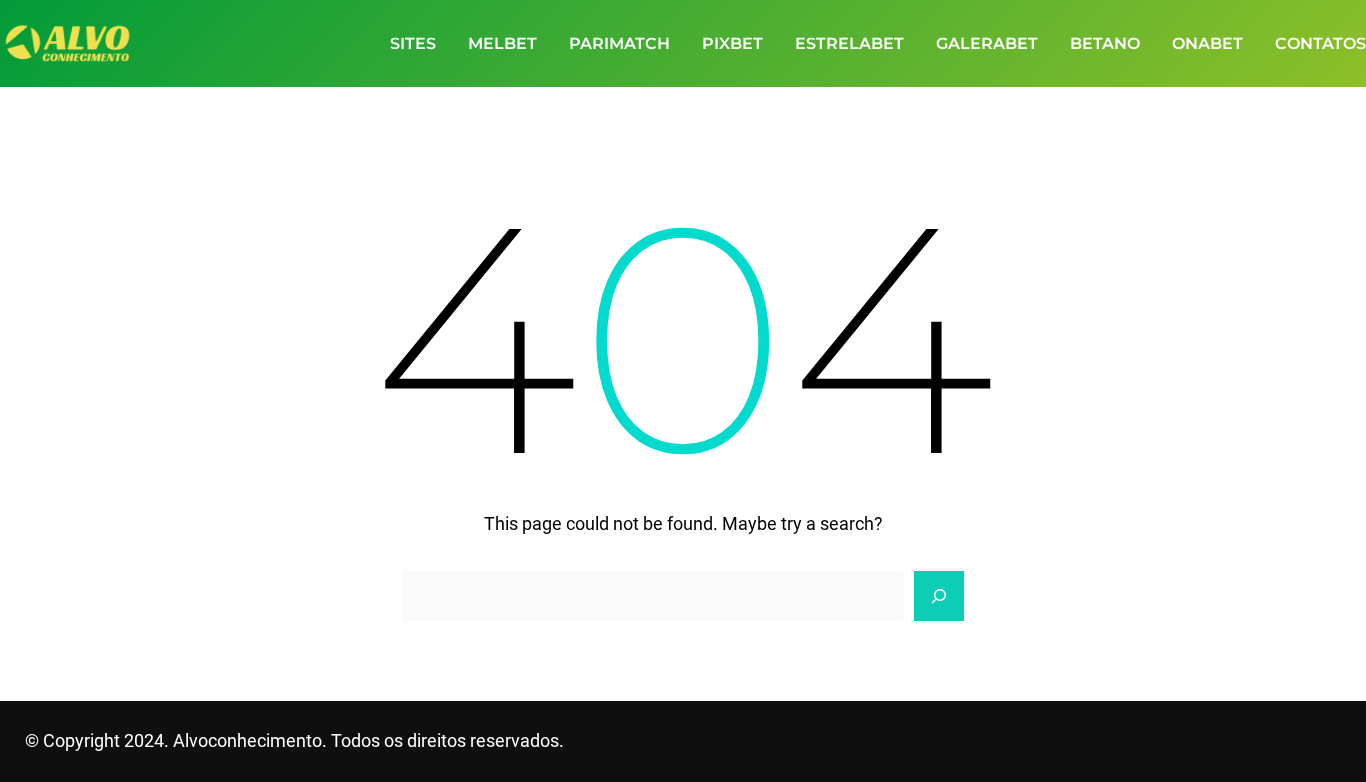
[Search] (939, 596)
